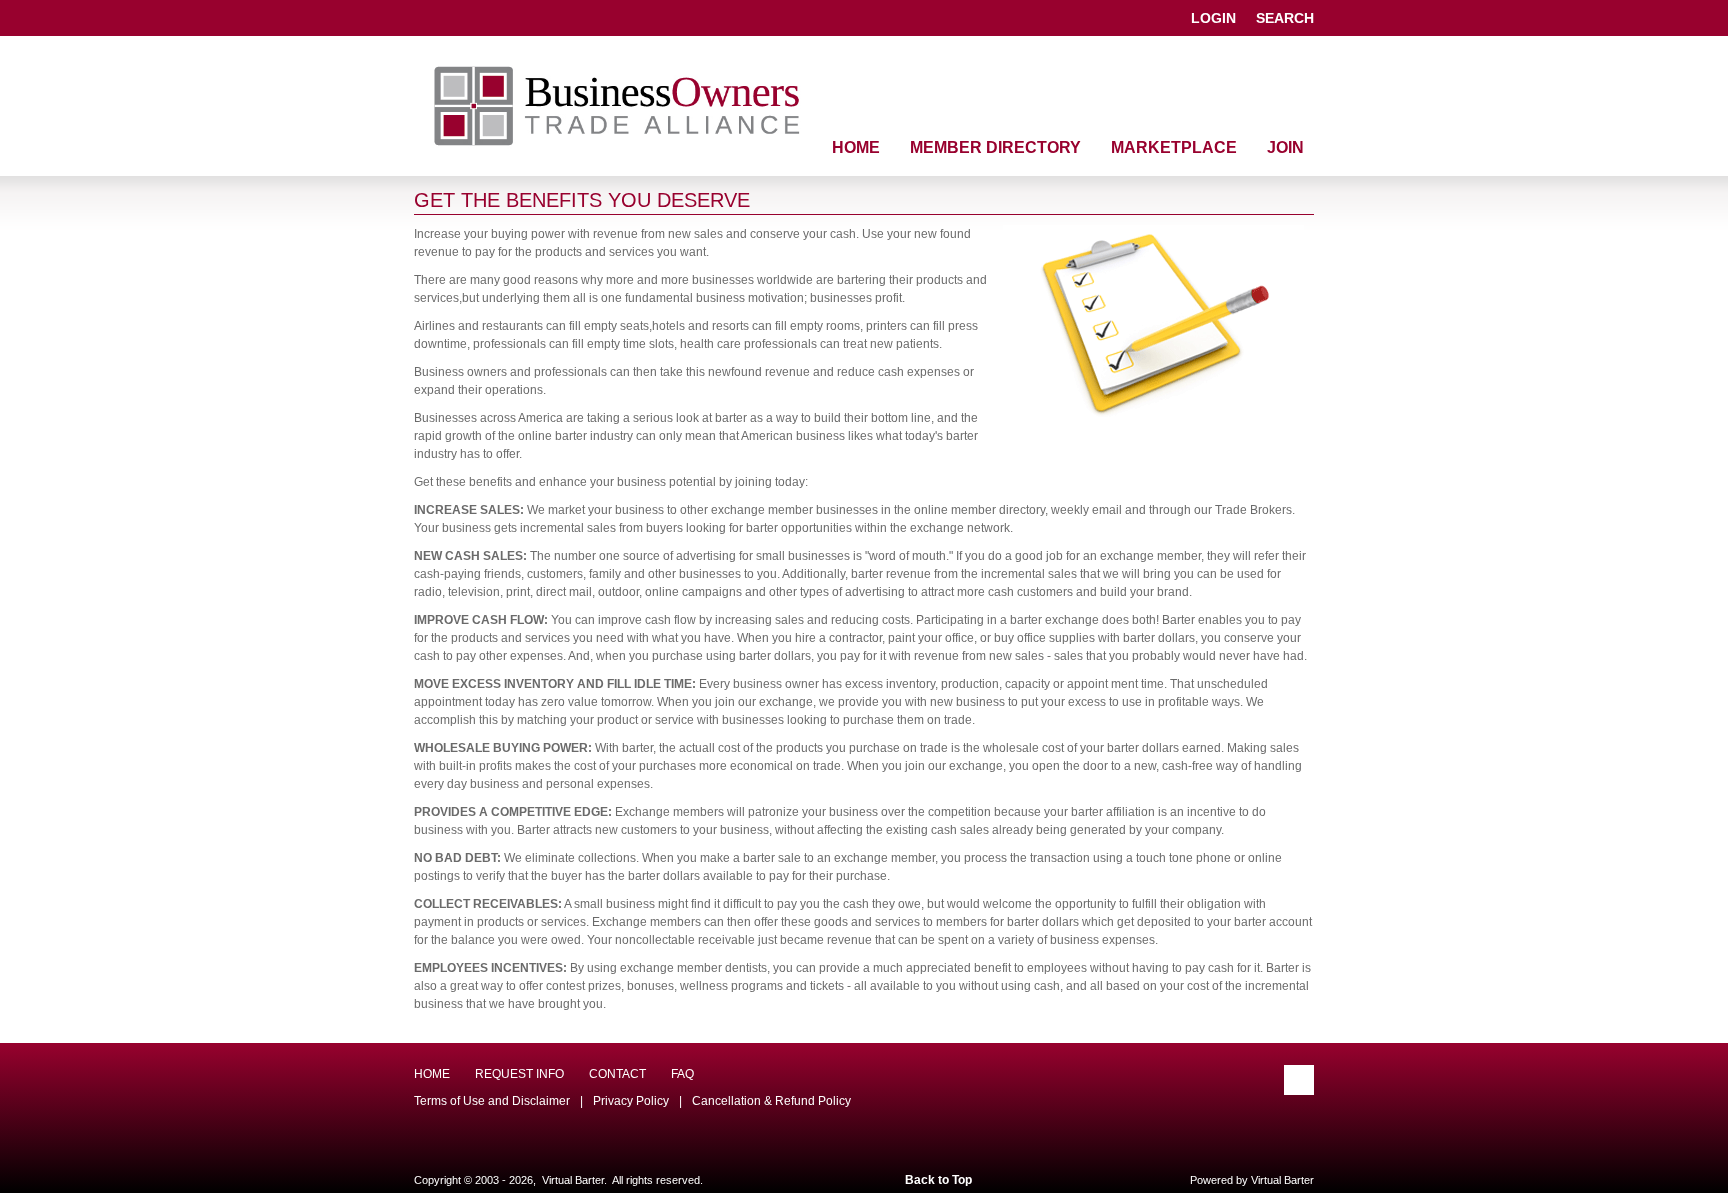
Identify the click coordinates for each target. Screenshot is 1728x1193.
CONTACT (617, 1074)
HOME (432, 1074)
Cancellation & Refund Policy (771, 1101)
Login (1213, 18)
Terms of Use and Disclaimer (492, 1101)
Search (1285, 18)
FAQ (682, 1074)
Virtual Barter (1282, 1180)
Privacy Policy (631, 1101)
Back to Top (938, 1180)
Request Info (519, 1074)
